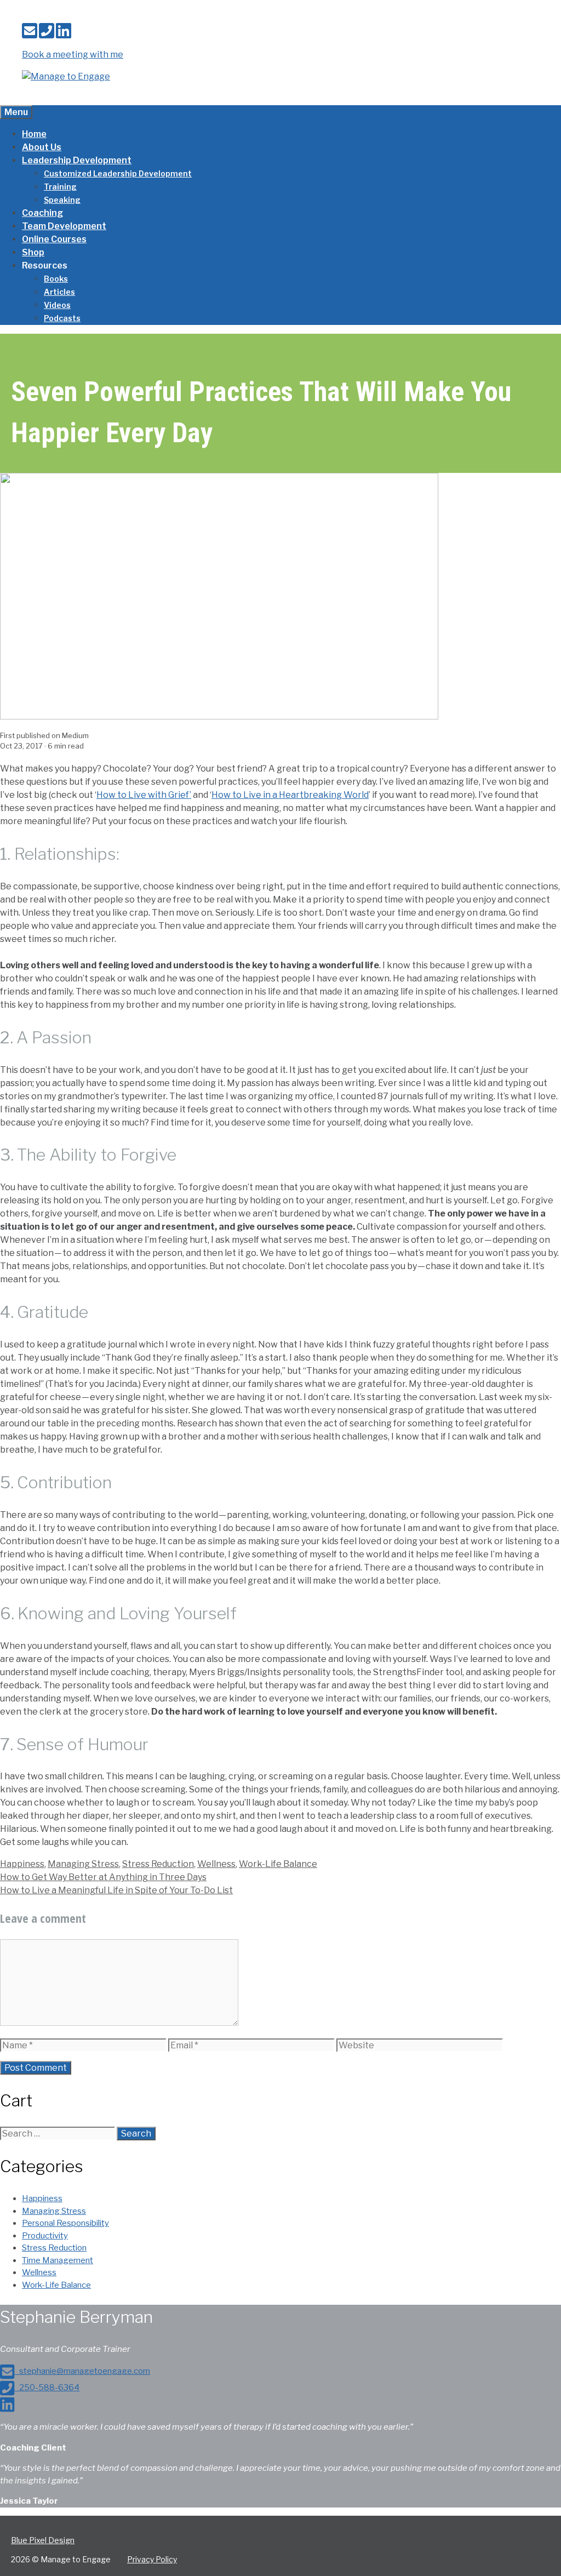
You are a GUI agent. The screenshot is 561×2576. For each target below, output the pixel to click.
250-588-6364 (47, 2387)
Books (56, 279)
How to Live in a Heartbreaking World (290, 795)
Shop (33, 252)
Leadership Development (77, 160)
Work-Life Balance (278, 1864)
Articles (59, 292)
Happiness (22, 1864)
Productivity (45, 2236)
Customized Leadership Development (118, 173)
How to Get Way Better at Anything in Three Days (103, 1877)
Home (34, 134)
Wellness (216, 1864)
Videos (57, 305)
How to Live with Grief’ (144, 795)
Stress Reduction (158, 1864)
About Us (42, 147)
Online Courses (54, 239)
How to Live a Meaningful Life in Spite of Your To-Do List (116, 1890)
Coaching (42, 213)
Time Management (58, 2260)
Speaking (62, 200)
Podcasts (62, 318)
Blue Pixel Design (43, 2540)
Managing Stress (83, 1864)
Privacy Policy (152, 2559)
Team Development (64, 226)
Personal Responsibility (65, 2223)
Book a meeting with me (73, 55)
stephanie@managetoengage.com (82, 2371)
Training (60, 187)
